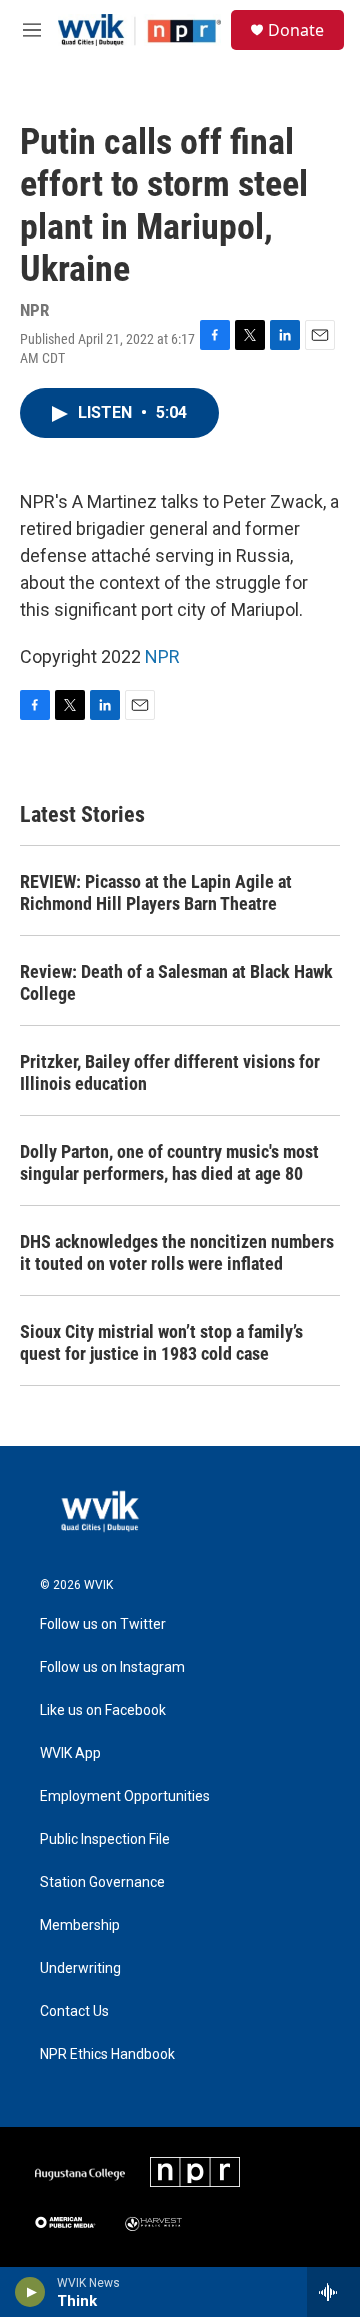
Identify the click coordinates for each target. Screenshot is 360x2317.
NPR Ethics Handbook (107, 2054)
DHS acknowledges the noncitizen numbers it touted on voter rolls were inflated (177, 1252)
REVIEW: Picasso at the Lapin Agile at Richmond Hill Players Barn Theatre (156, 892)
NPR (162, 656)
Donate (296, 30)
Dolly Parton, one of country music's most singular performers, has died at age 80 (169, 1162)
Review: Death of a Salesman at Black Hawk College (176, 982)
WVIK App (70, 1753)
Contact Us (74, 2011)
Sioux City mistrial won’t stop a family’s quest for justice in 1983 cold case (161, 1342)
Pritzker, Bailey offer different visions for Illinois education (170, 1072)
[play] (30, 2292)
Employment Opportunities (125, 1796)
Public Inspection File (105, 1839)
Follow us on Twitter (103, 1624)
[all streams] (333, 2292)
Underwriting (80, 1968)
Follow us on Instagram (112, 1667)
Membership (80, 1925)
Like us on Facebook (103, 1710)
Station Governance (102, 1882)
